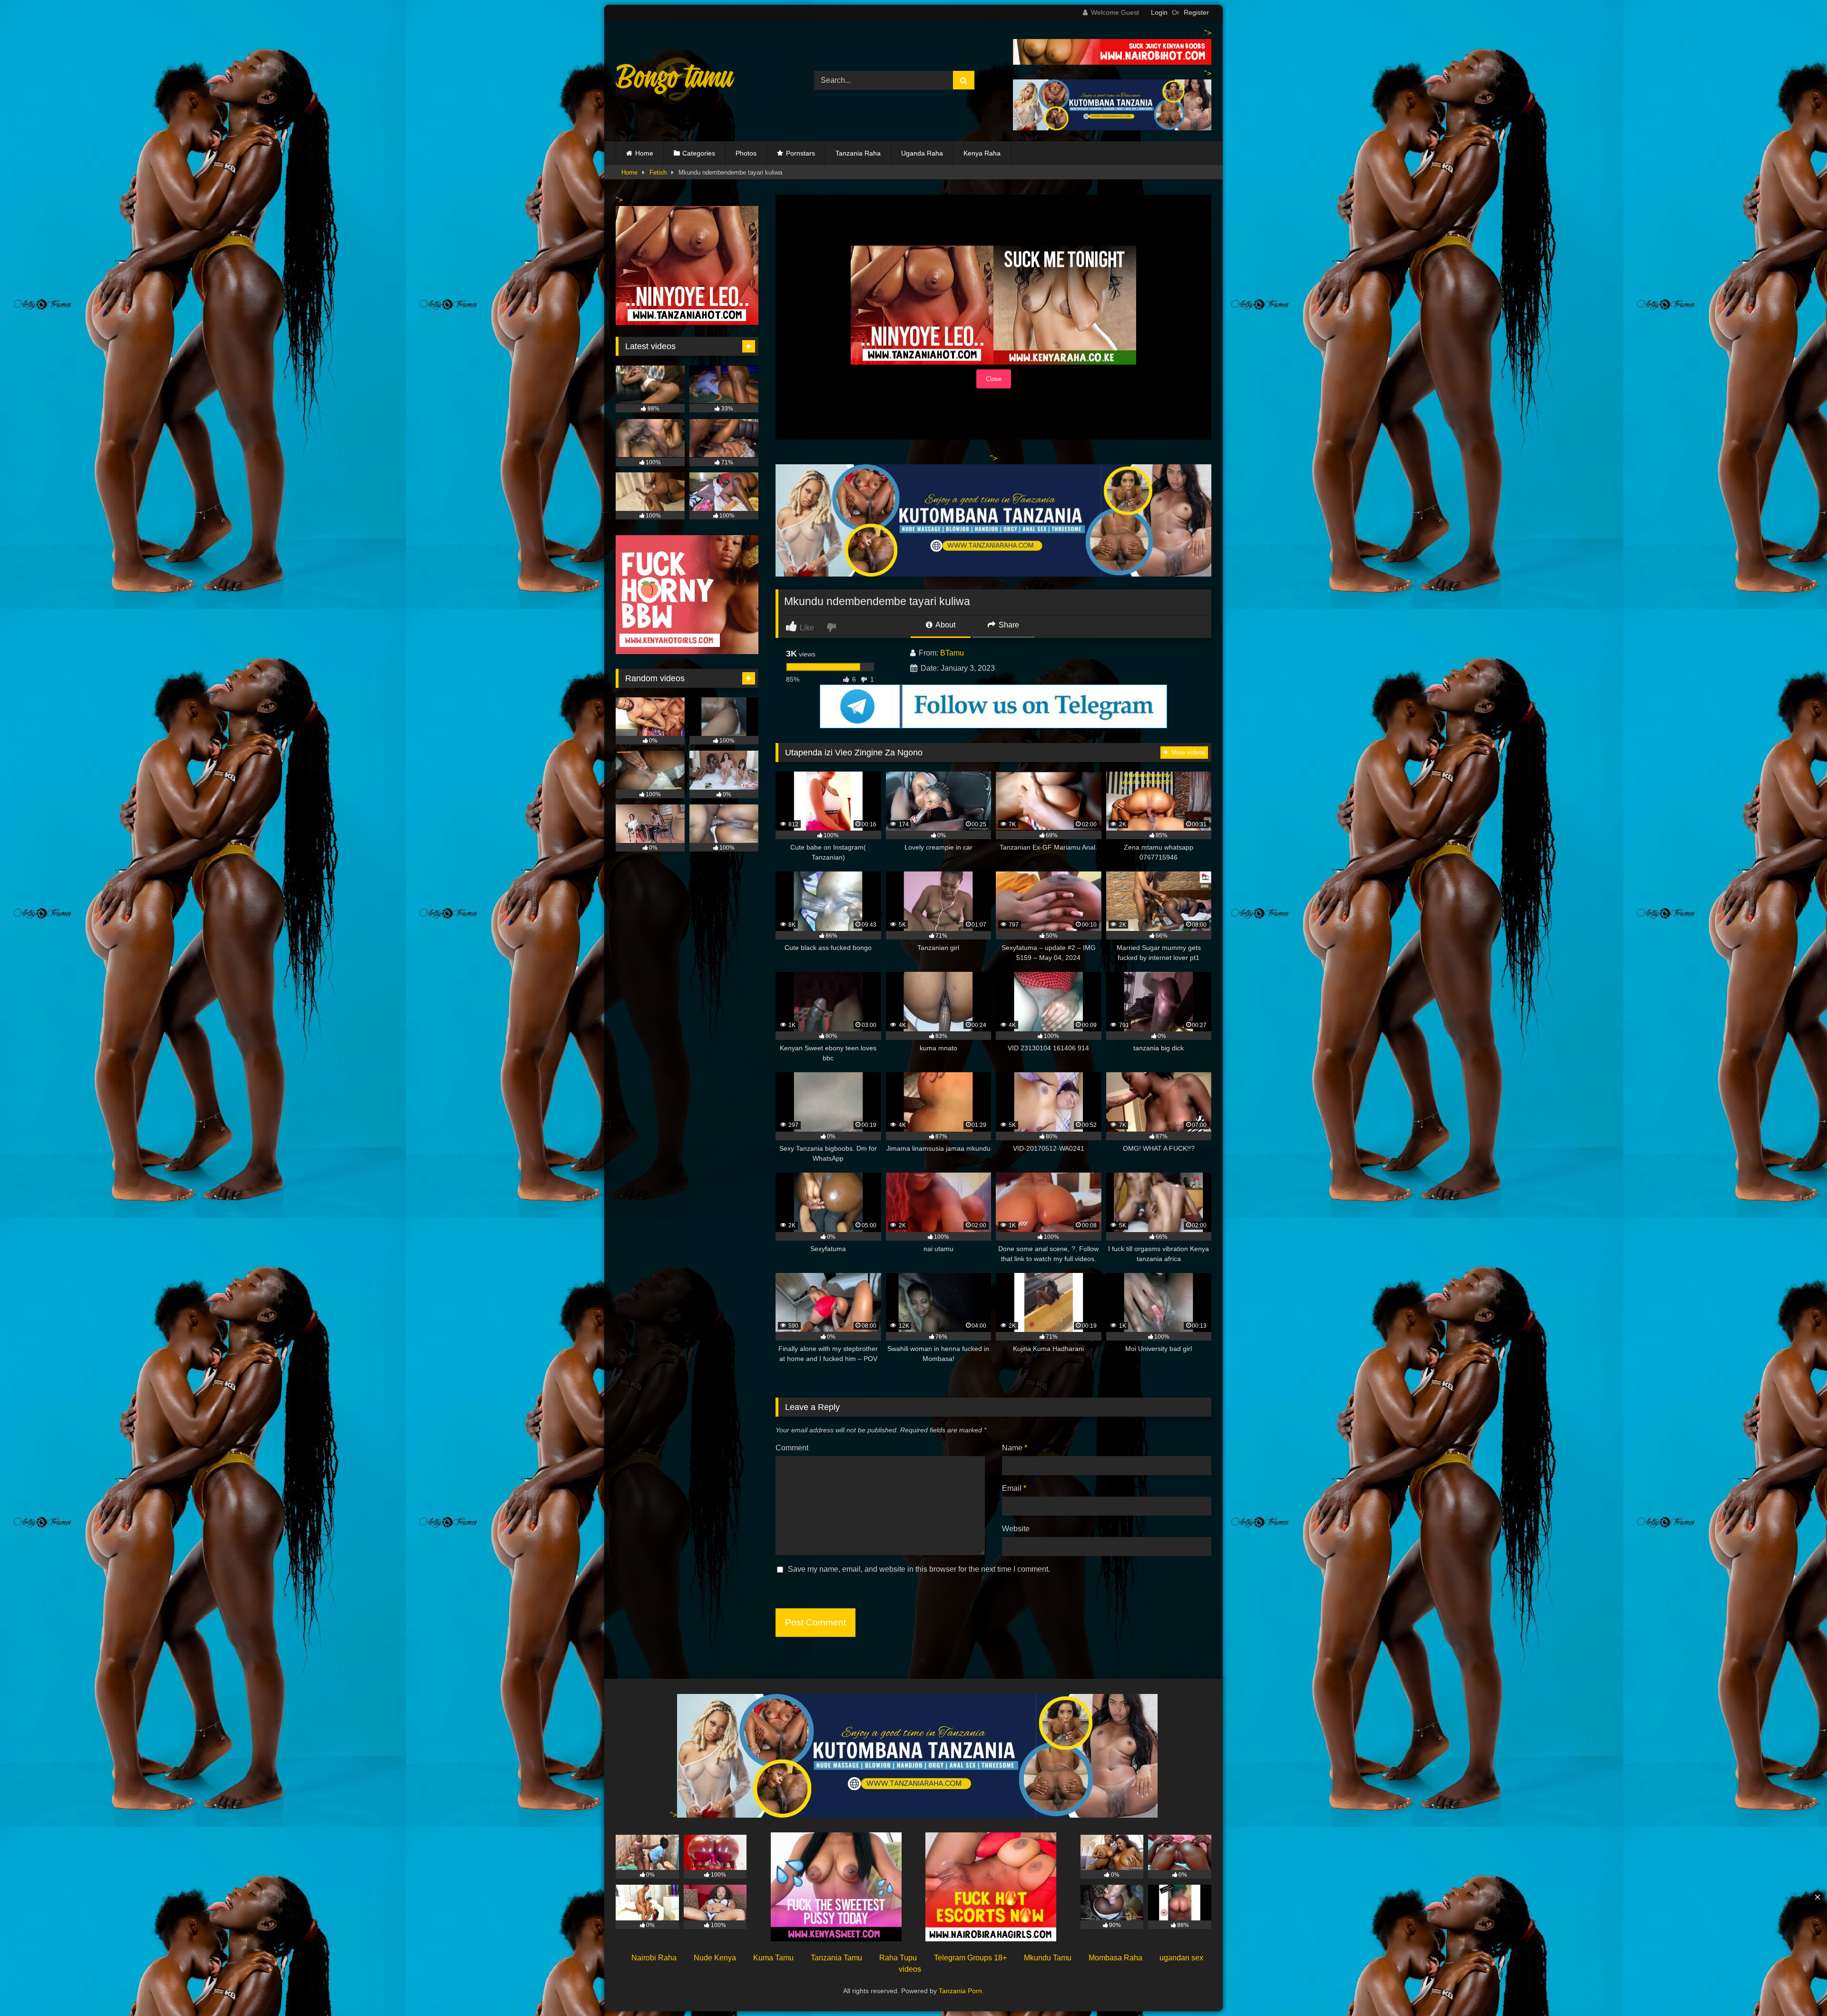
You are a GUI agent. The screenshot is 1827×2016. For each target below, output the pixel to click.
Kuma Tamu (773, 1958)
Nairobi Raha (654, 1958)
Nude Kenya (715, 1958)
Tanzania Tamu (836, 1958)
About (945, 625)
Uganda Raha (922, 153)
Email (1014, 1488)
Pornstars (801, 153)
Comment (792, 1448)
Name (1015, 1448)
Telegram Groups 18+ (970, 1958)
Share (1008, 625)
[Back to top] (1798, 1988)
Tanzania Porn (960, 1991)
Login (1159, 12)
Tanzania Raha (858, 153)
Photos (746, 153)
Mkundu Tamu (1048, 1958)
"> (673, 1815)
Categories (699, 153)
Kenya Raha (982, 153)
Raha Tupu (898, 1958)
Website (1016, 1529)
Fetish (658, 172)
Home (644, 153)
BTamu (952, 653)
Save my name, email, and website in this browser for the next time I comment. (919, 1569)
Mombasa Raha (1115, 1958)
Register (1196, 12)
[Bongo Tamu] (675, 81)
